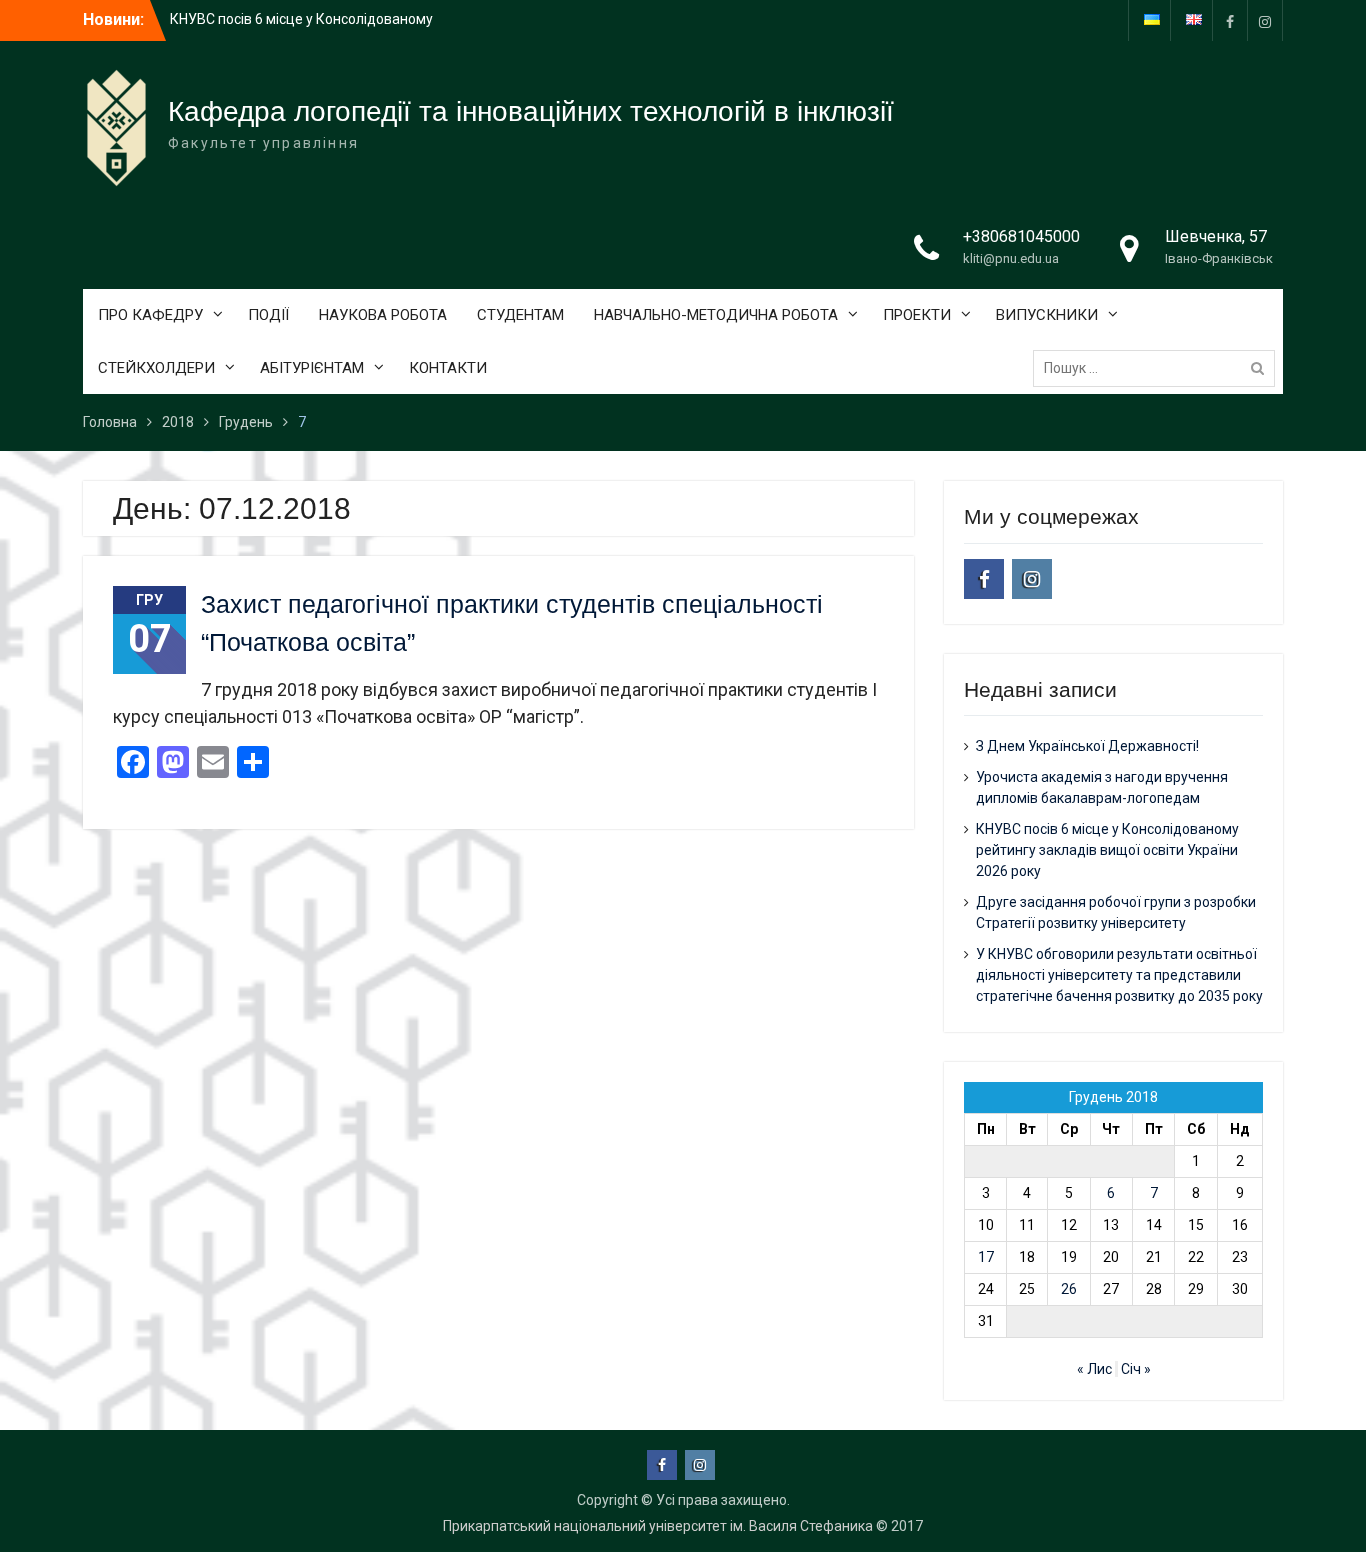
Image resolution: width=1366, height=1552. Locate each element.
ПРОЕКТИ (917, 315)
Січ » (1136, 1369)
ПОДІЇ (268, 315)
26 (1069, 1289)
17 (986, 1257)
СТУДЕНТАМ (520, 315)
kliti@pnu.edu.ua (1011, 258)
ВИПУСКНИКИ (1047, 315)
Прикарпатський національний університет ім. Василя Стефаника (658, 1526)
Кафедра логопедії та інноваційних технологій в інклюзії (531, 111)
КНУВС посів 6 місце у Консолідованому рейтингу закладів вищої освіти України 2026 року (1107, 850)
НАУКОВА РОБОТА (383, 315)
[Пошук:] (1159, 368)
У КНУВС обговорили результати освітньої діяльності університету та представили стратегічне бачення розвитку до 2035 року (1119, 975)
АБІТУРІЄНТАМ (312, 368)
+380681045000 (1021, 236)
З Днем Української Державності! (1087, 746)
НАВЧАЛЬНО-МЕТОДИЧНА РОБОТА (716, 315)
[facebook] (1230, 20)
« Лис (1094, 1369)
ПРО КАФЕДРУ (150, 315)
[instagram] (1265, 20)
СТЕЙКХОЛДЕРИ (156, 368)
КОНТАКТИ (448, 368)
